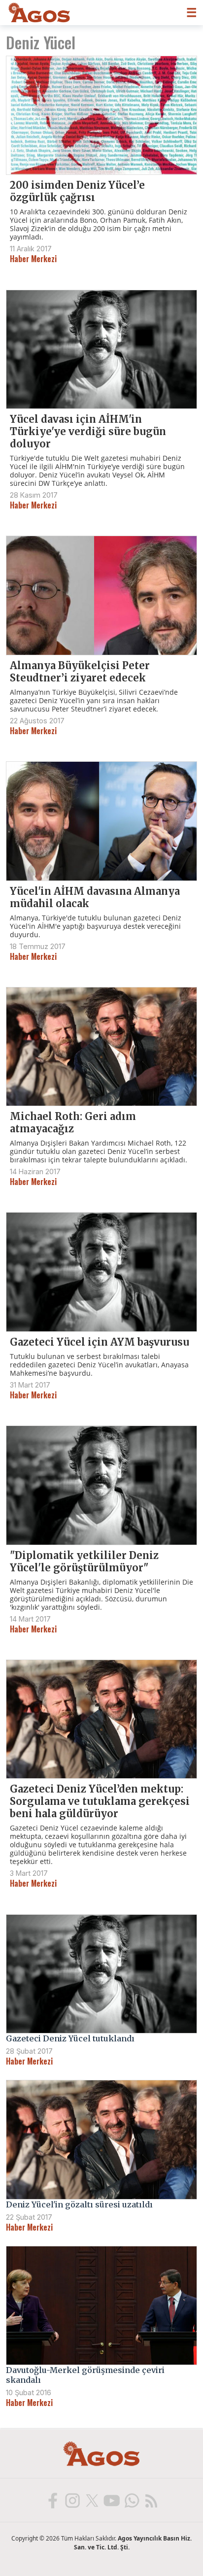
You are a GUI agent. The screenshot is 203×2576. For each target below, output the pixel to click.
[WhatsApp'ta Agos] (131, 2500)
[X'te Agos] (92, 2500)
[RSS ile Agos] (151, 2500)
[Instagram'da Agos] (72, 2500)
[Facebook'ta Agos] (52, 2500)
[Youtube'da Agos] (111, 2500)
